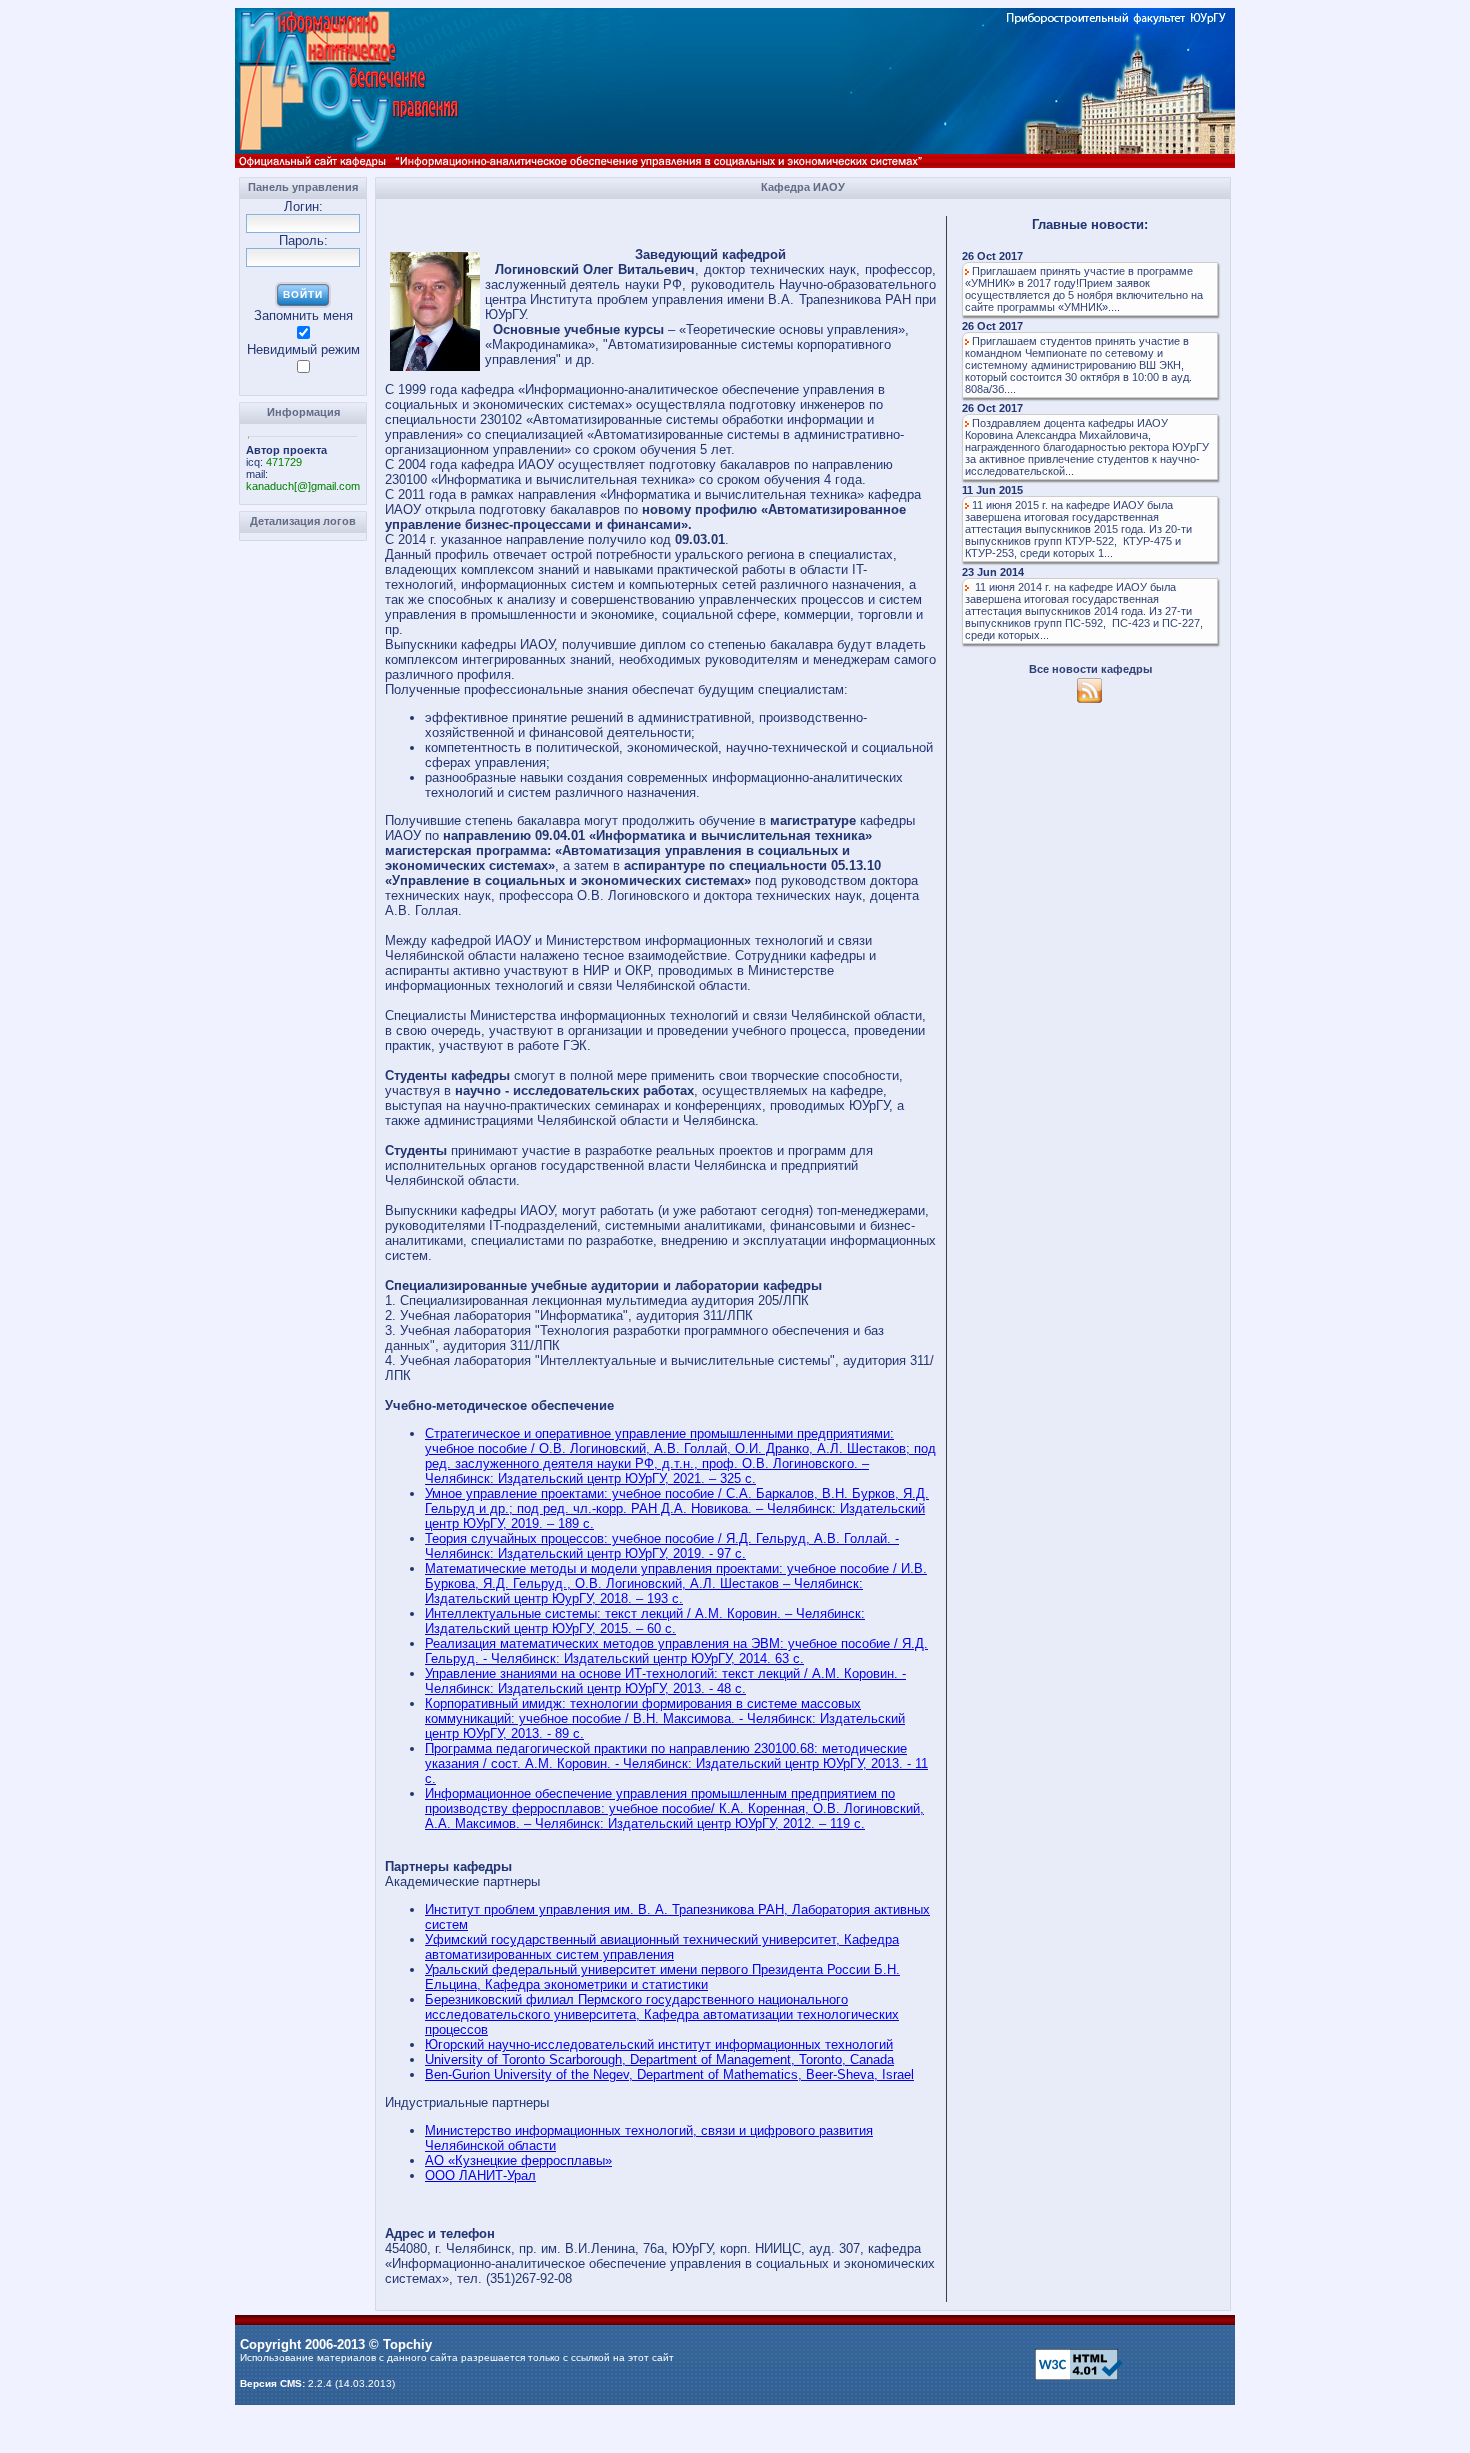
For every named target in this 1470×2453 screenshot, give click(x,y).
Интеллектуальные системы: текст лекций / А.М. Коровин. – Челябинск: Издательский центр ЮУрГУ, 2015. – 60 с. (645, 1621)
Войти (303, 294)
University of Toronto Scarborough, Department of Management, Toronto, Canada (659, 2059)
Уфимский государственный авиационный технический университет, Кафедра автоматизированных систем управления (662, 1947)
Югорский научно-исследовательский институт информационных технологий (659, 2044)
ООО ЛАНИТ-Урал (480, 2175)
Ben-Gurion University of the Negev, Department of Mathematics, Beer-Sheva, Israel (669, 2074)
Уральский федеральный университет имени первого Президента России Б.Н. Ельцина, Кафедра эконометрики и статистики (662, 1977)
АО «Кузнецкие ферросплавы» (518, 2160)
